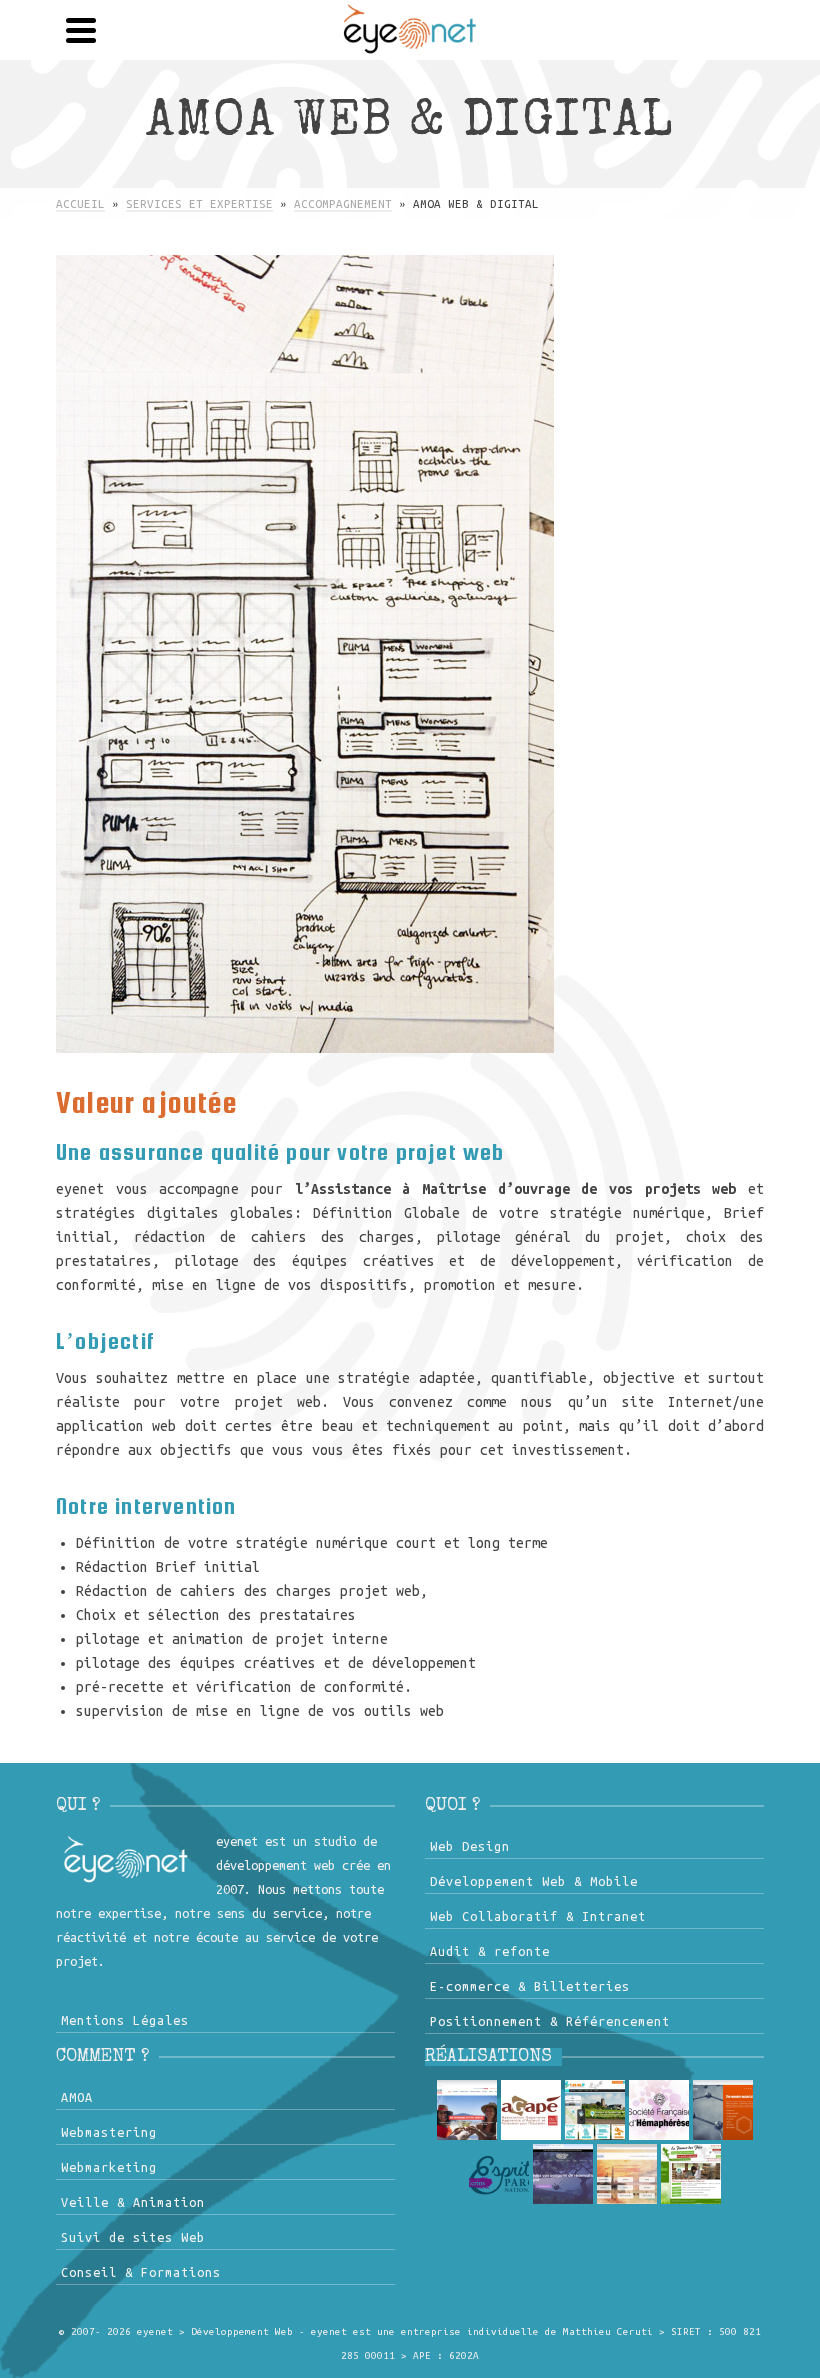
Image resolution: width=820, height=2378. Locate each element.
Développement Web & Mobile (534, 1881)
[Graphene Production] (723, 2110)
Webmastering (109, 2132)
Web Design (470, 1846)
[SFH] (659, 2110)
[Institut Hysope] (627, 2174)
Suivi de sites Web (133, 2237)
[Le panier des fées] (691, 2174)
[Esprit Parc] (499, 2174)
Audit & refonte (490, 1951)
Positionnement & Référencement (550, 2021)
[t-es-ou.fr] (595, 2110)
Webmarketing (109, 2167)
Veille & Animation (133, 2202)
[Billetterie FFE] (563, 2174)
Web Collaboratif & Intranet (538, 1916)
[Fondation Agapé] (531, 2110)
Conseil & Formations (141, 2272)
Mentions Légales (125, 2020)
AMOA (77, 2097)
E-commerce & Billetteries (530, 1986)
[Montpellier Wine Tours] (467, 2110)
